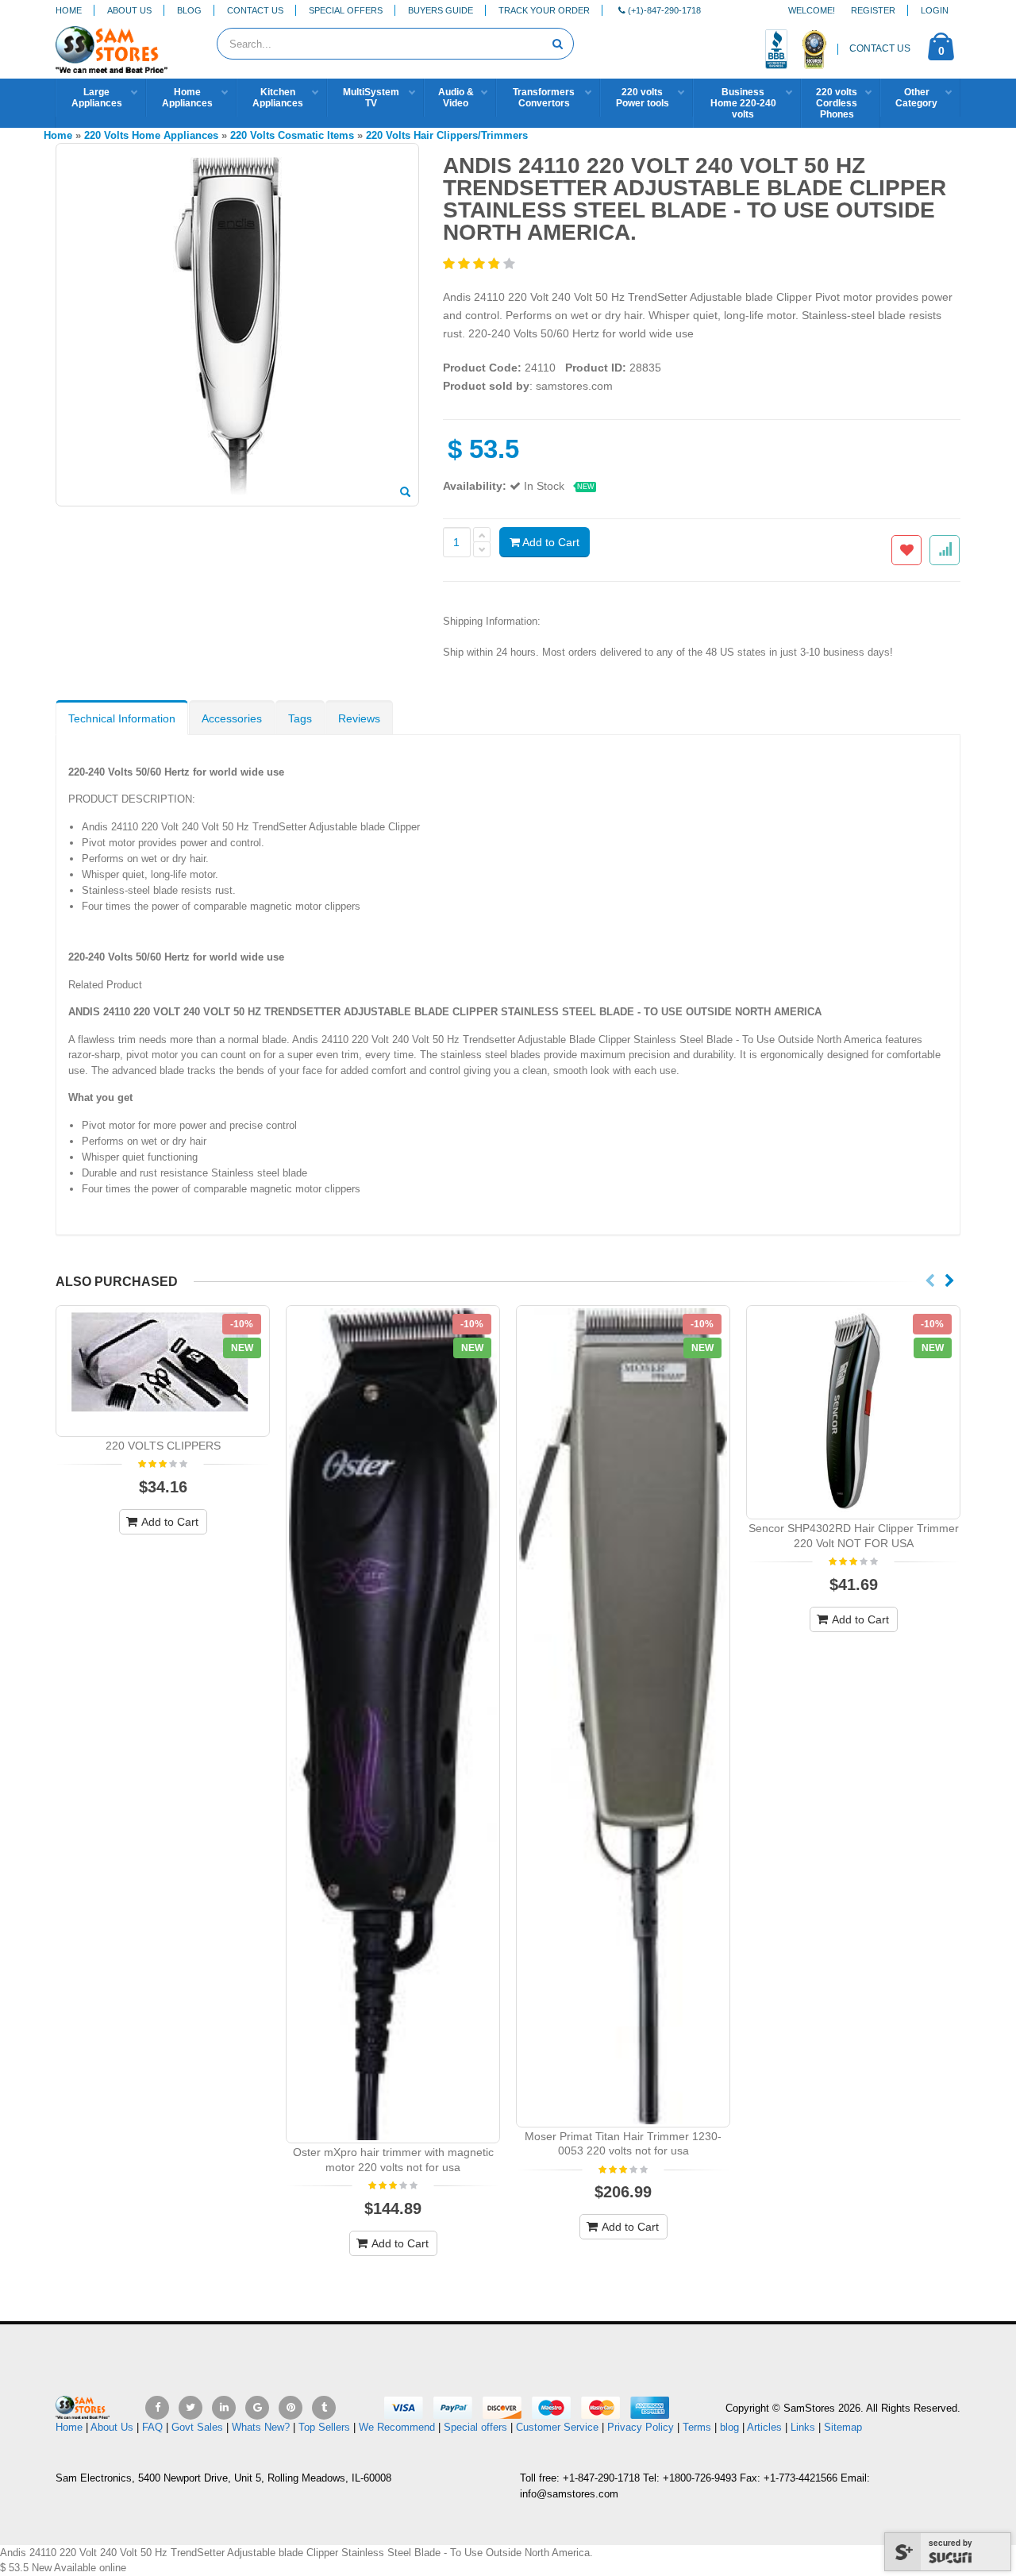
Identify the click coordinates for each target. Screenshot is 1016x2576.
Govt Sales (197, 2427)
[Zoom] (405, 493)
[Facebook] (157, 2408)
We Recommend (397, 2427)
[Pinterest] (291, 2408)
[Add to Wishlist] (906, 550)
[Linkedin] (224, 2408)
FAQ (152, 2427)
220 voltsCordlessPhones (837, 103)
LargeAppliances (97, 98)
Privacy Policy (641, 2427)
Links (803, 2427)
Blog (189, 10)
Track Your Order (544, 10)
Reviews (359, 718)
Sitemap (843, 2427)
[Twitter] (190, 2408)
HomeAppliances (187, 98)
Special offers (475, 2427)
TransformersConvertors (544, 98)
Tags (300, 718)
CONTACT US (880, 48)
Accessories (232, 718)
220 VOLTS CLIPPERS (163, 1446)
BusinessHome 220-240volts (743, 103)
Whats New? (261, 2427)
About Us (129, 10)
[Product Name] (163, 1371)
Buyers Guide (441, 10)
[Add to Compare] (945, 550)
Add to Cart (550, 542)
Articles (764, 2427)
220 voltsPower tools (643, 98)
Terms (698, 2427)
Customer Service (557, 2427)
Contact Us (255, 10)
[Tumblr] (324, 2408)
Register (873, 10)
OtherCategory (916, 98)
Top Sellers (324, 2427)
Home (69, 10)
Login (935, 10)
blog (729, 2427)
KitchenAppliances (278, 98)
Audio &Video (456, 98)
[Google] (257, 2408)
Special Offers (346, 10)
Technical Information (122, 718)
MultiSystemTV (371, 98)
